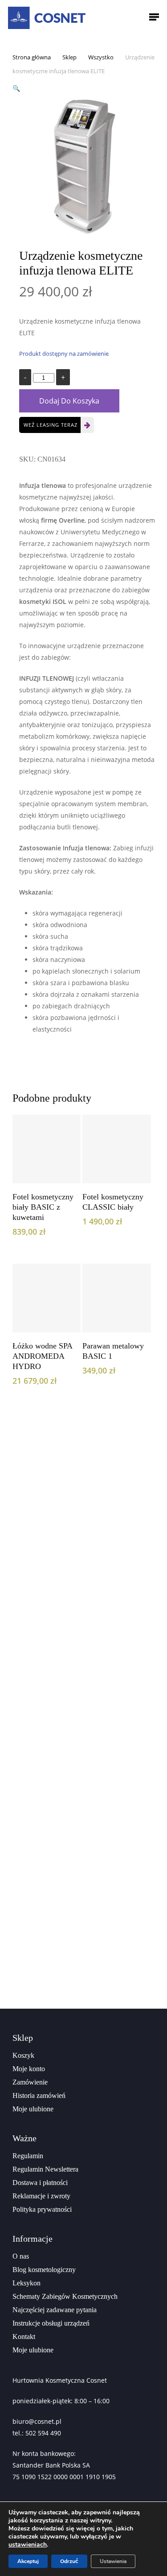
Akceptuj (28, 2561)
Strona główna (32, 57)
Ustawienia (113, 2561)
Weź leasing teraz (51, 425)
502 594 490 (43, 2433)
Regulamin (28, 2156)
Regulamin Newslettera (45, 2169)
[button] (16, 88)
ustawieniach (28, 2545)
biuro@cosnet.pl (37, 2421)
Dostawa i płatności (40, 2183)
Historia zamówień (39, 2095)
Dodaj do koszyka (69, 401)
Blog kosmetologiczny (44, 2270)
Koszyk (23, 2055)
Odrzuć (69, 2561)
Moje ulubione (33, 2109)
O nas (21, 2256)
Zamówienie (30, 2082)
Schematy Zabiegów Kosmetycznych (65, 2296)
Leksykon (26, 2283)
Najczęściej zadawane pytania (55, 2310)
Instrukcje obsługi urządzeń (51, 2323)
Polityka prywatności (42, 2209)
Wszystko (101, 57)
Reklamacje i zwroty (41, 2196)
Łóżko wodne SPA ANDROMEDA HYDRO (42, 1356)
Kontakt (24, 2337)
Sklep (69, 57)
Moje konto (29, 2069)
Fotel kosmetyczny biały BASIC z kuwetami (43, 1207)
